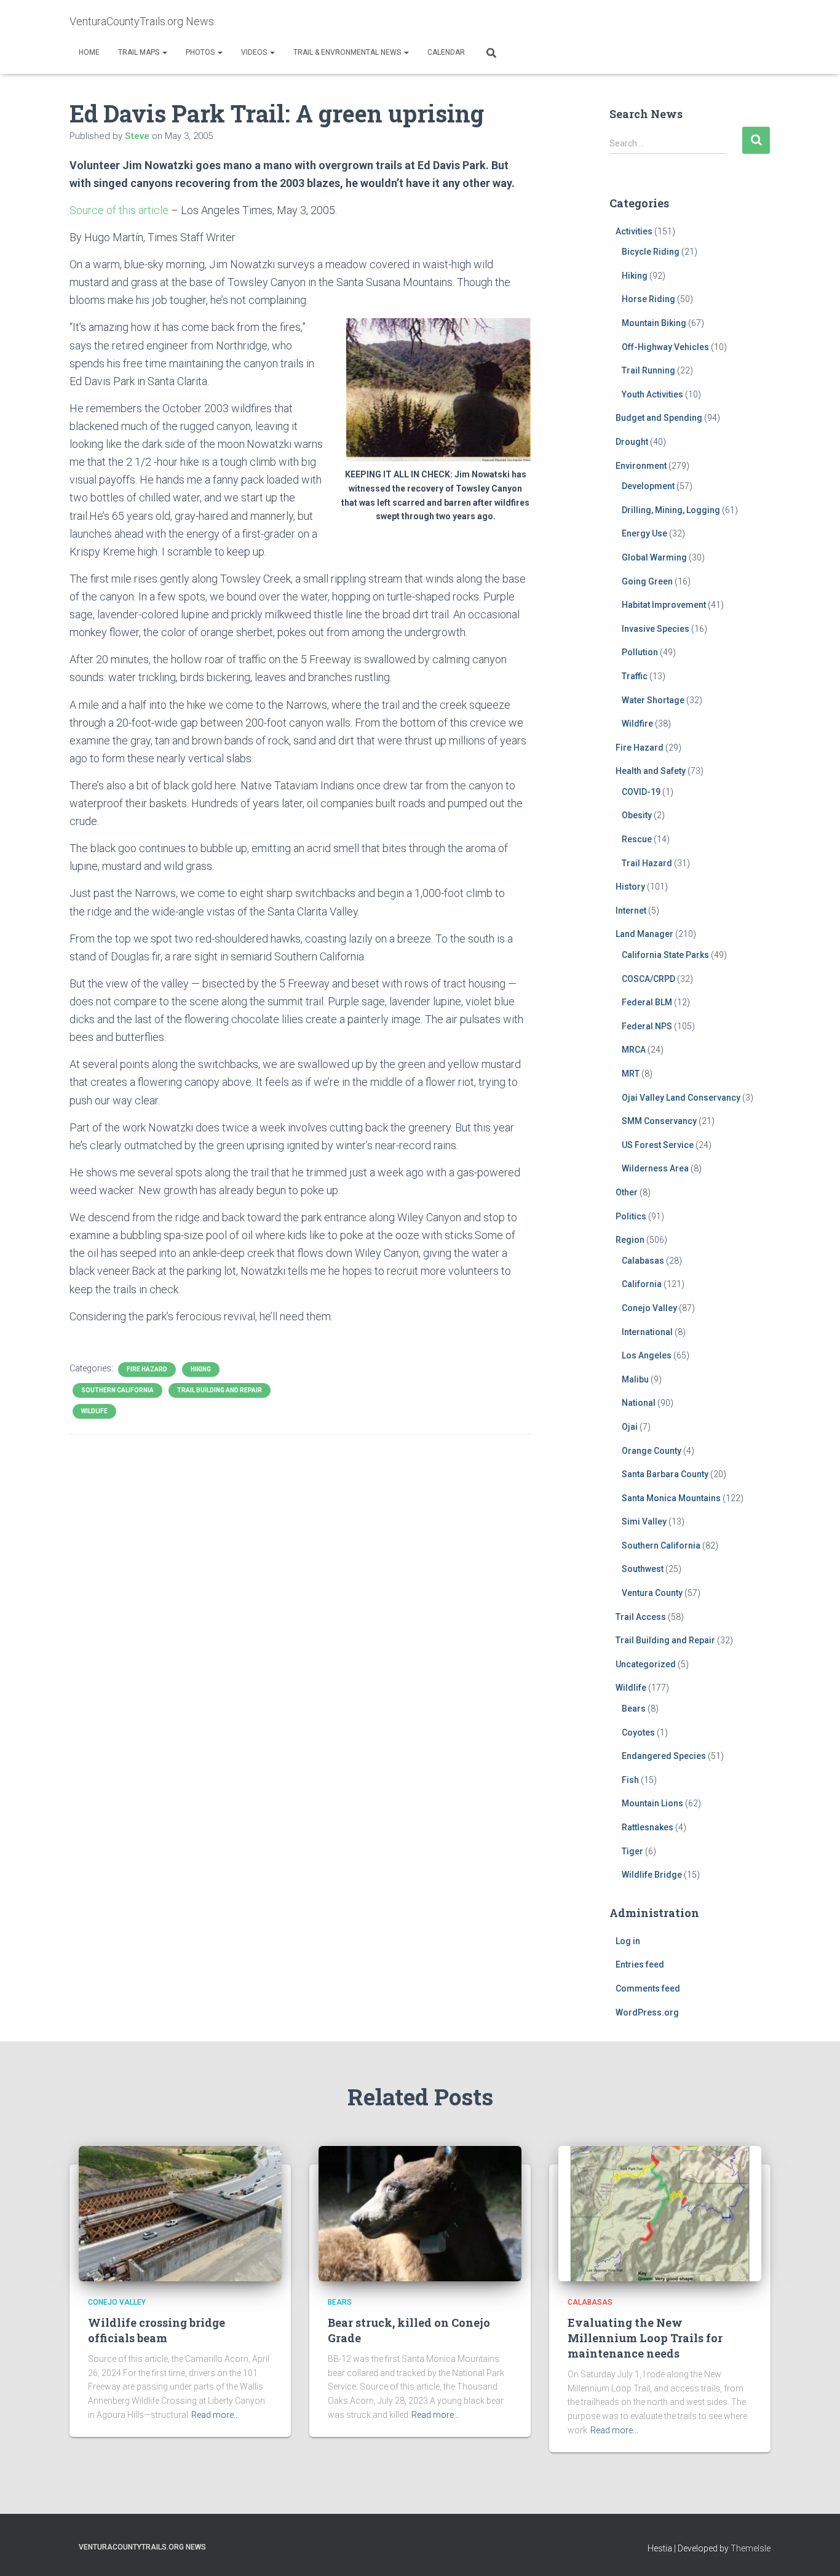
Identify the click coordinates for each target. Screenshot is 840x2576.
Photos (201, 52)
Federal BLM (647, 1002)
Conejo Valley (649, 1308)
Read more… (215, 2415)
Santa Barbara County (665, 1474)
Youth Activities (652, 394)
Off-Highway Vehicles (665, 347)
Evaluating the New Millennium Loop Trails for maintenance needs (645, 2338)
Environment (641, 466)
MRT (631, 1074)
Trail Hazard (647, 863)
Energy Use (644, 533)
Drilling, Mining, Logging (671, 510)
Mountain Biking (654, 323)
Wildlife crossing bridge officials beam (157, 2330)
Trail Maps (140, 52)
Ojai (630, 1427)
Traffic (635, 676)
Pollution (640, 652)
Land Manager (644, 934)
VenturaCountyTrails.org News (142, 2547)
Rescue (637, 839)
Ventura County (652, 1593)
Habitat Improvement (664, 605)
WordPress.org (647, 2012)
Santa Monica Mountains (671, 1498)
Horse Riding (648, 299)
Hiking (201, 1369)
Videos (255, 52)
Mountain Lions (652, 1803)
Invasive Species (656, 629)
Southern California (117, 1390)
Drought (632, 442)
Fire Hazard (147, 1369)
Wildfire (637, 724)
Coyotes (638, 1733)
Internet (631, 911)
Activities (634, 231)
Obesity (637, 815)
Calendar (446, 52)
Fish (630, 1780)
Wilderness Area (655, 1168)
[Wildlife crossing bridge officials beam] (180, 2213)
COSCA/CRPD (648, 979)
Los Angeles (647, 1355)
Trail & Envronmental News (348, 52)
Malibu (635, 1379)
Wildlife (94, 1411)
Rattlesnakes (648, 1827)
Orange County (652, 1451)
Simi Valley (644, 1521)
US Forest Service (658, 1145)
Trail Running (648, 370)
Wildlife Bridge (652, 1875)
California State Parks (665, 955)
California (642, 1284)
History (630, 887)
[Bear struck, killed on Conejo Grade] (420, 2213)
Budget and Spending (659, 418)
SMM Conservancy (659, 1121)
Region (630, 1240)
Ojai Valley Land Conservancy (681, 1098)
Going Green (647, 581)
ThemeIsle (751, 2548)
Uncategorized (646, 1664)
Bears (634, 1709)
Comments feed (648, 1988)
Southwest (643, 1569)
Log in (628, 1941)
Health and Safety (651, 771)
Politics (631, 1216)
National (639, 1403)
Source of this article (119, 210)
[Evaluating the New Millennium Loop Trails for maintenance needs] (660, 2213)
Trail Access (641, 1617)
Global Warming (654, 557)
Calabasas (643, 1261)
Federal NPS (647, 1026)
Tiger (632, 1851)
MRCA (634, 1050)
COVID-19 (641, 792)
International (647, 1332)
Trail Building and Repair (220, 1390)
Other (627, 1192)
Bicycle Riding (651, 252)
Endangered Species (664, 1756)
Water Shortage (653, 700)
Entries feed (640, 1964)
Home (89, 52)
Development (648, 486)
